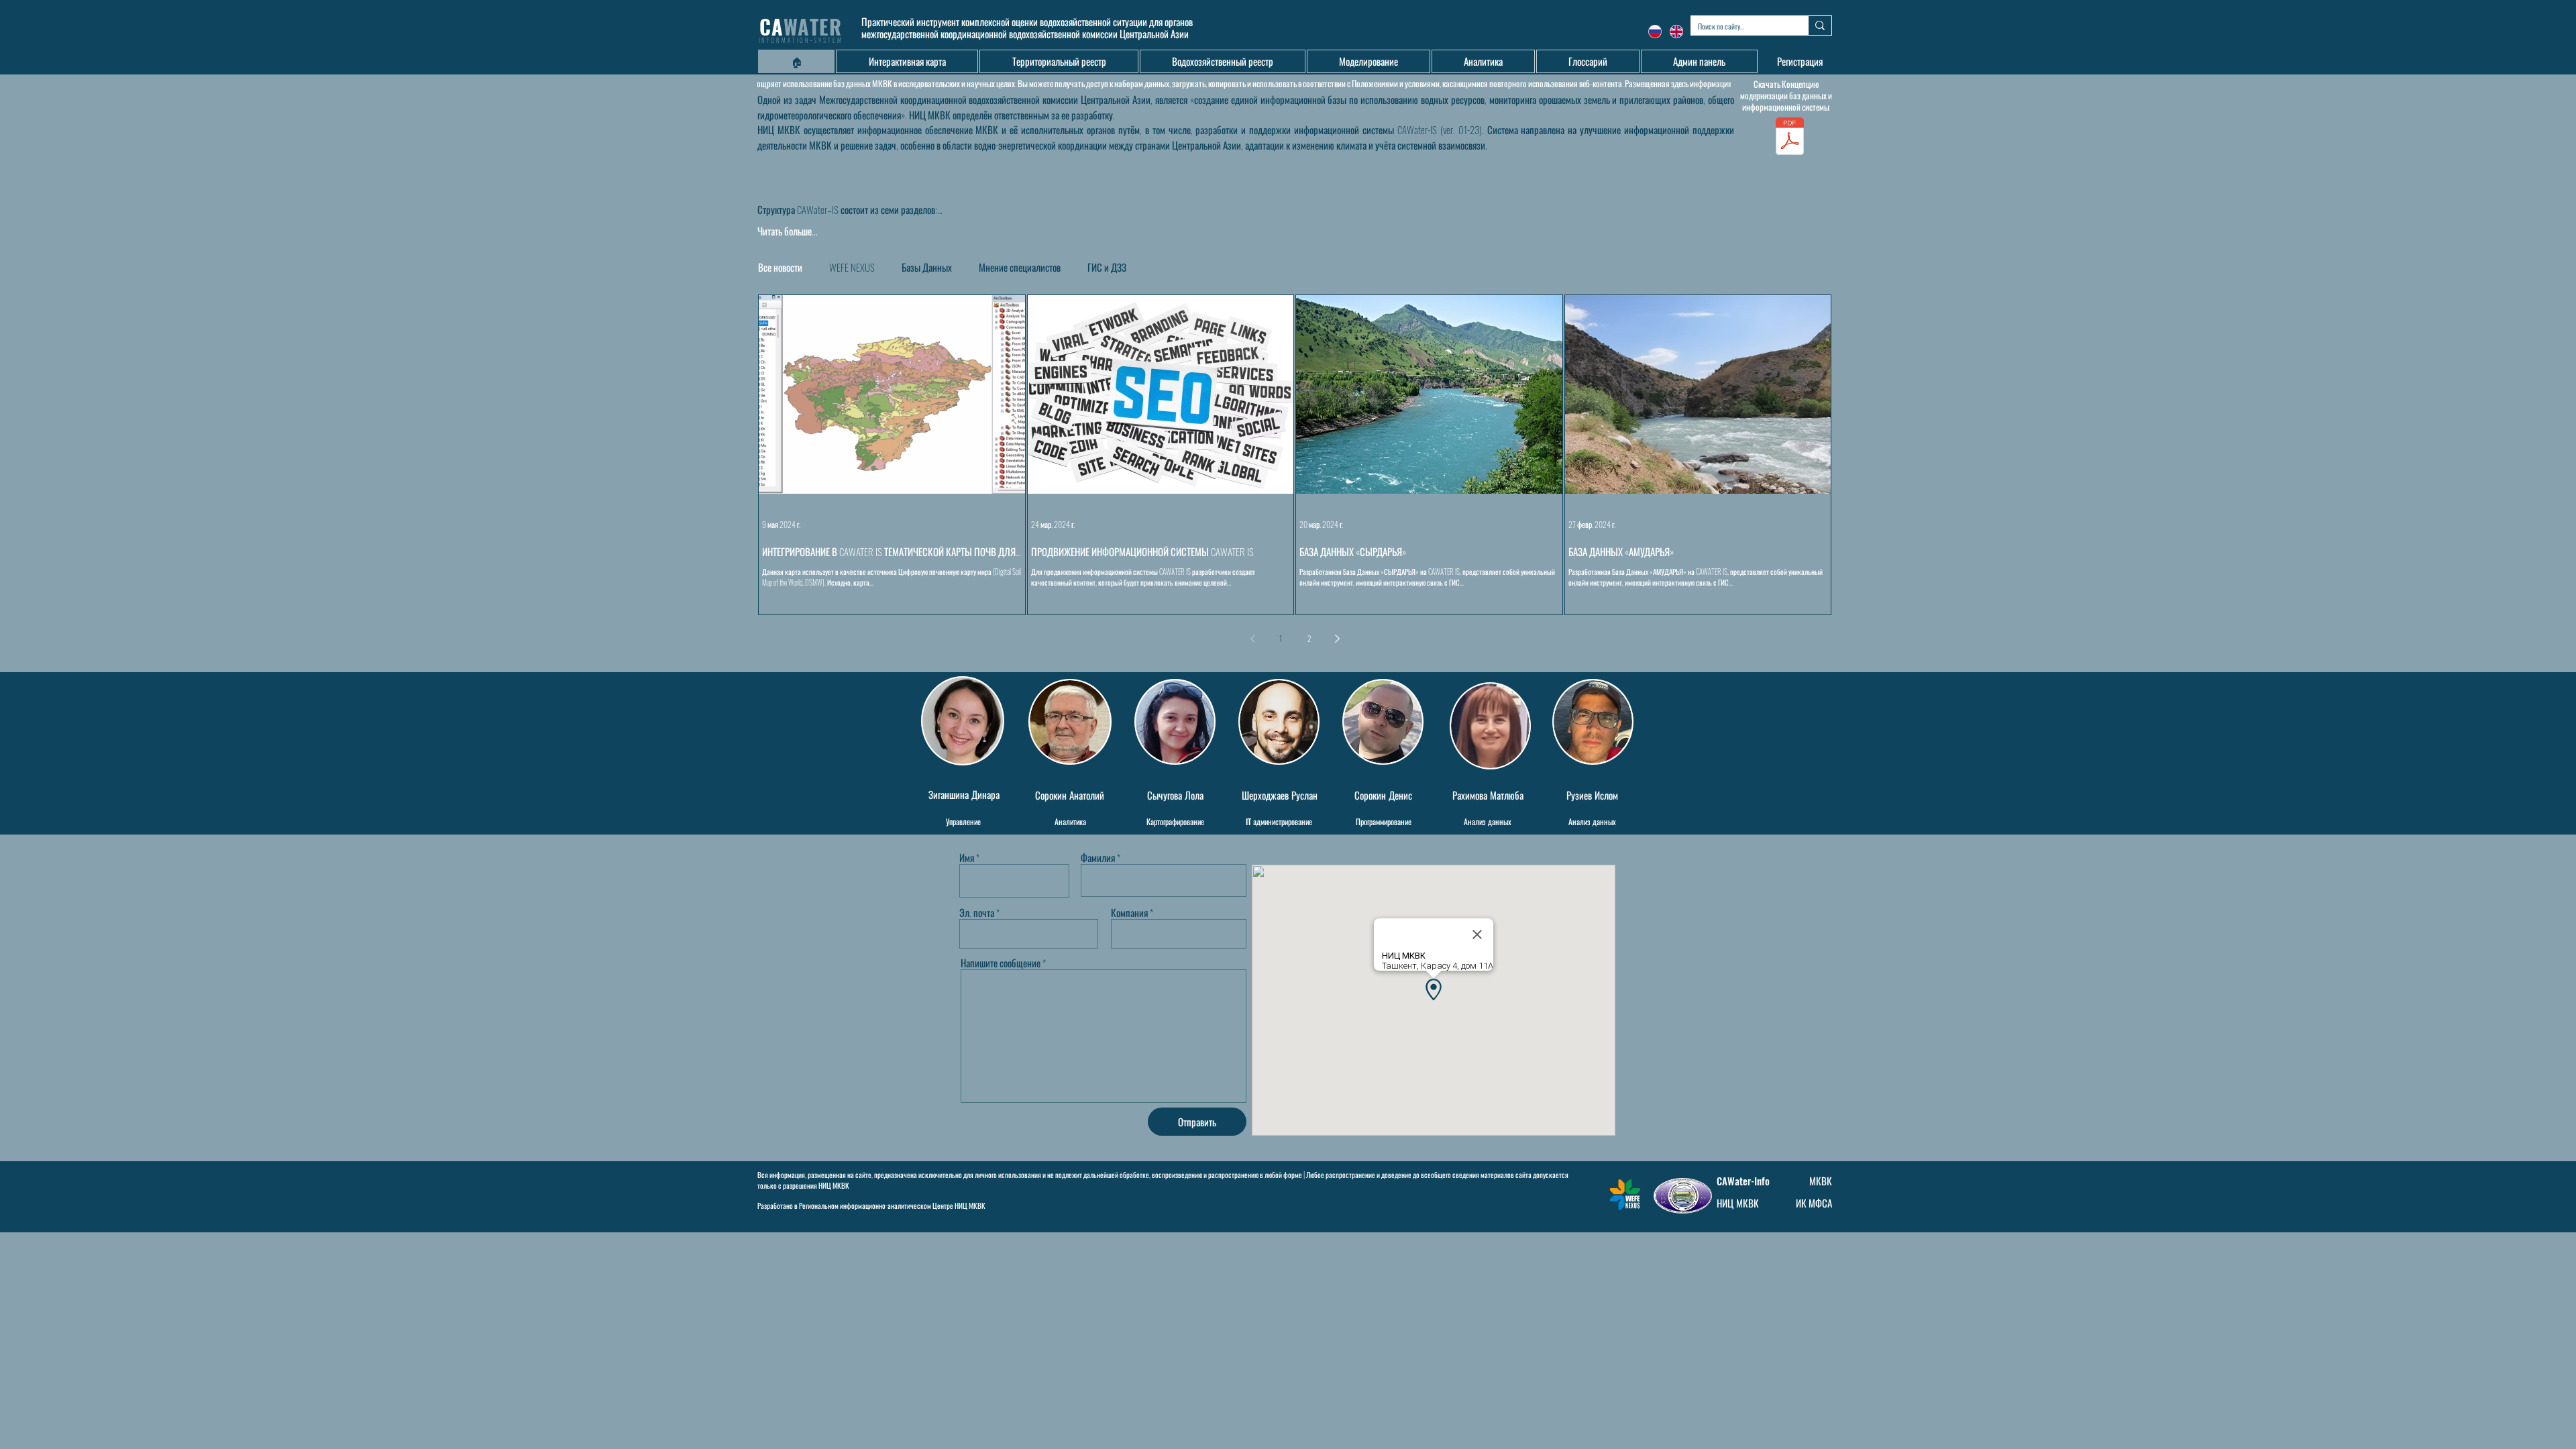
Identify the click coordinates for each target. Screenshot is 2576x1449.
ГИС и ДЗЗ (1107, 267)
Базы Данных (927, 267)
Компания (1129, 913)
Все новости (780, 267)
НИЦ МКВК (834, 1185)
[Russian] (1655, 31)
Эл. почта (977, 913)
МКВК (1821, 1181)
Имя (967, 858)
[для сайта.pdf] (1790, 138)
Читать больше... (788, 231)
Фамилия (1098, 858)
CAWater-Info (1743, 1181)
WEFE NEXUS (852, 267)
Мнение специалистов (1020, 267)
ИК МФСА (1814, 1203)
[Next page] (1337, 639)
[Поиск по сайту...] (1820, 25)
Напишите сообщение (1001, 963)
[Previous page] (1252, 639)
